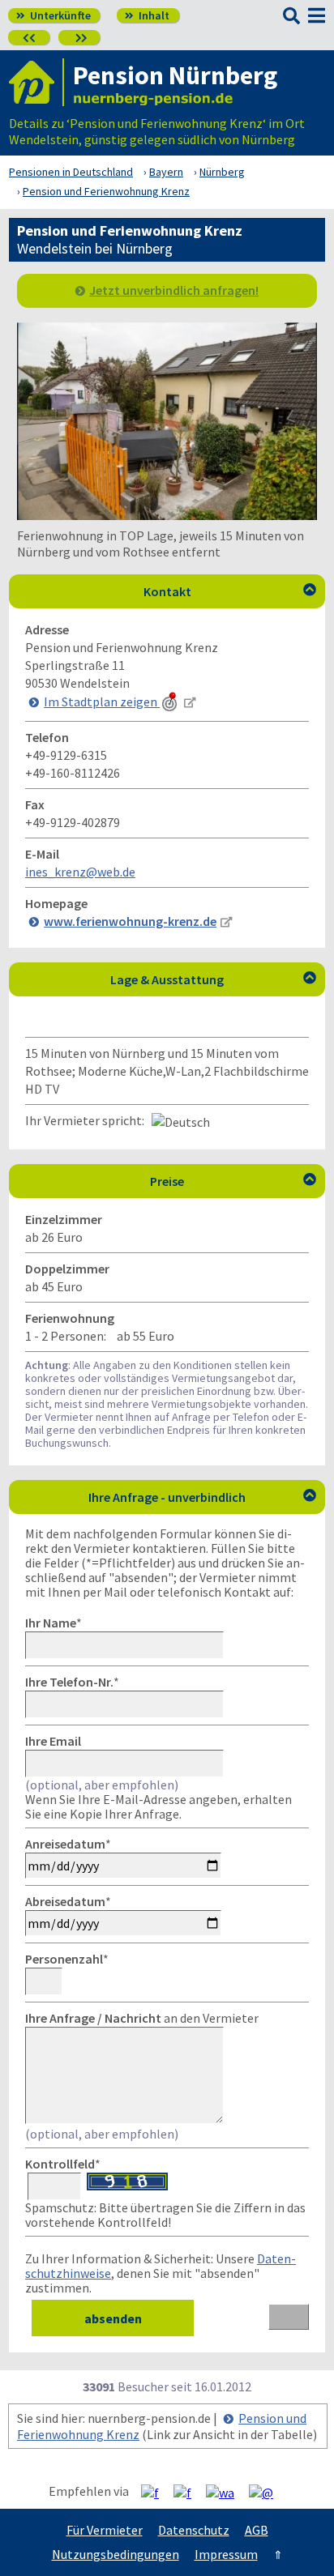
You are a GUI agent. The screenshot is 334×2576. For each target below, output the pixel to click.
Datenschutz (194, 2530)
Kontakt (230, 591)
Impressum (226, 2554)
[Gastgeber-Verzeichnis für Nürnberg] (36, 82)
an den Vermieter (142, 2018)
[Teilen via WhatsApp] (226, 2492)
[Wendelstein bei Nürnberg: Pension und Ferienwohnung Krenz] (167, 515)
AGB (257, 2530)
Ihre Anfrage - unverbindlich (202, 1497)
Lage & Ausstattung (213, 979)
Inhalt (147, 15)
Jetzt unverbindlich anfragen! (174, 290)
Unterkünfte (54, 15)
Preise (233, 1181)
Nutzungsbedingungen (116, 2554)
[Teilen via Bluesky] (188, 2492)
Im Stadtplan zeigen (102, 702)
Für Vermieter (105, 2530)
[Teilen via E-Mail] (267, 2492)
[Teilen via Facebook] (156, 2492)
